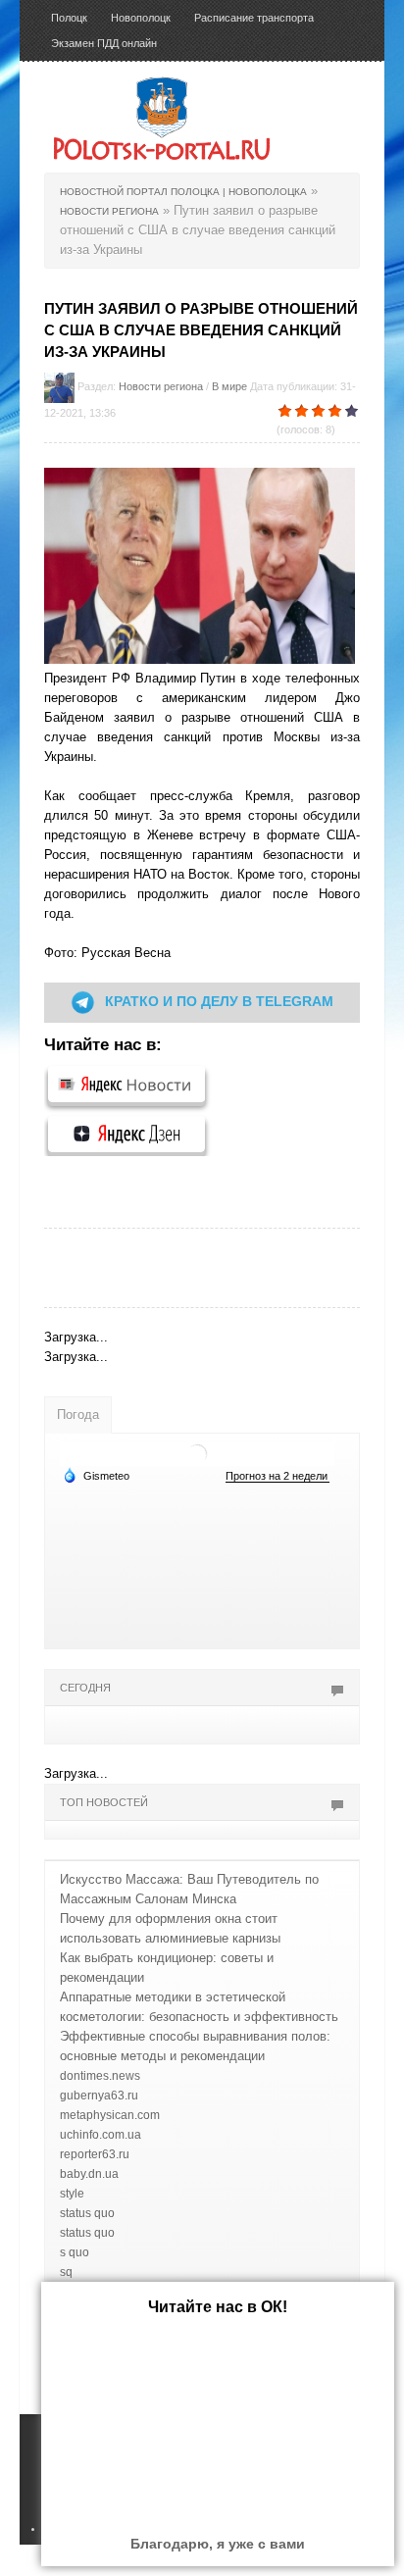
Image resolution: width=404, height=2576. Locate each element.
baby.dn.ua (89, 2174)
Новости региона (161, 386)
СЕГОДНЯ (85, 1688)
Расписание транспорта (254, 18)
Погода (78, 1414)
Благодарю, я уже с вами (218, 2544)
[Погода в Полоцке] (197, 1453)
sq (66, 2272)
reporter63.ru (95, 2154)
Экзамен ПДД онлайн (104, 43)
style (72, 2194)
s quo (75, 2252)
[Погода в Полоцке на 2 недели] (278, 1476)
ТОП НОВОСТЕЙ (104, 1802)
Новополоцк (141, 18)
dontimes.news (100, 2076)
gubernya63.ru (99, 2096)
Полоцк (69, 18)
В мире (229, 386)
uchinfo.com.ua (101, 2135)
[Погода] (96, 1475)
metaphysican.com (110, 2115)
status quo (87, 2213)
